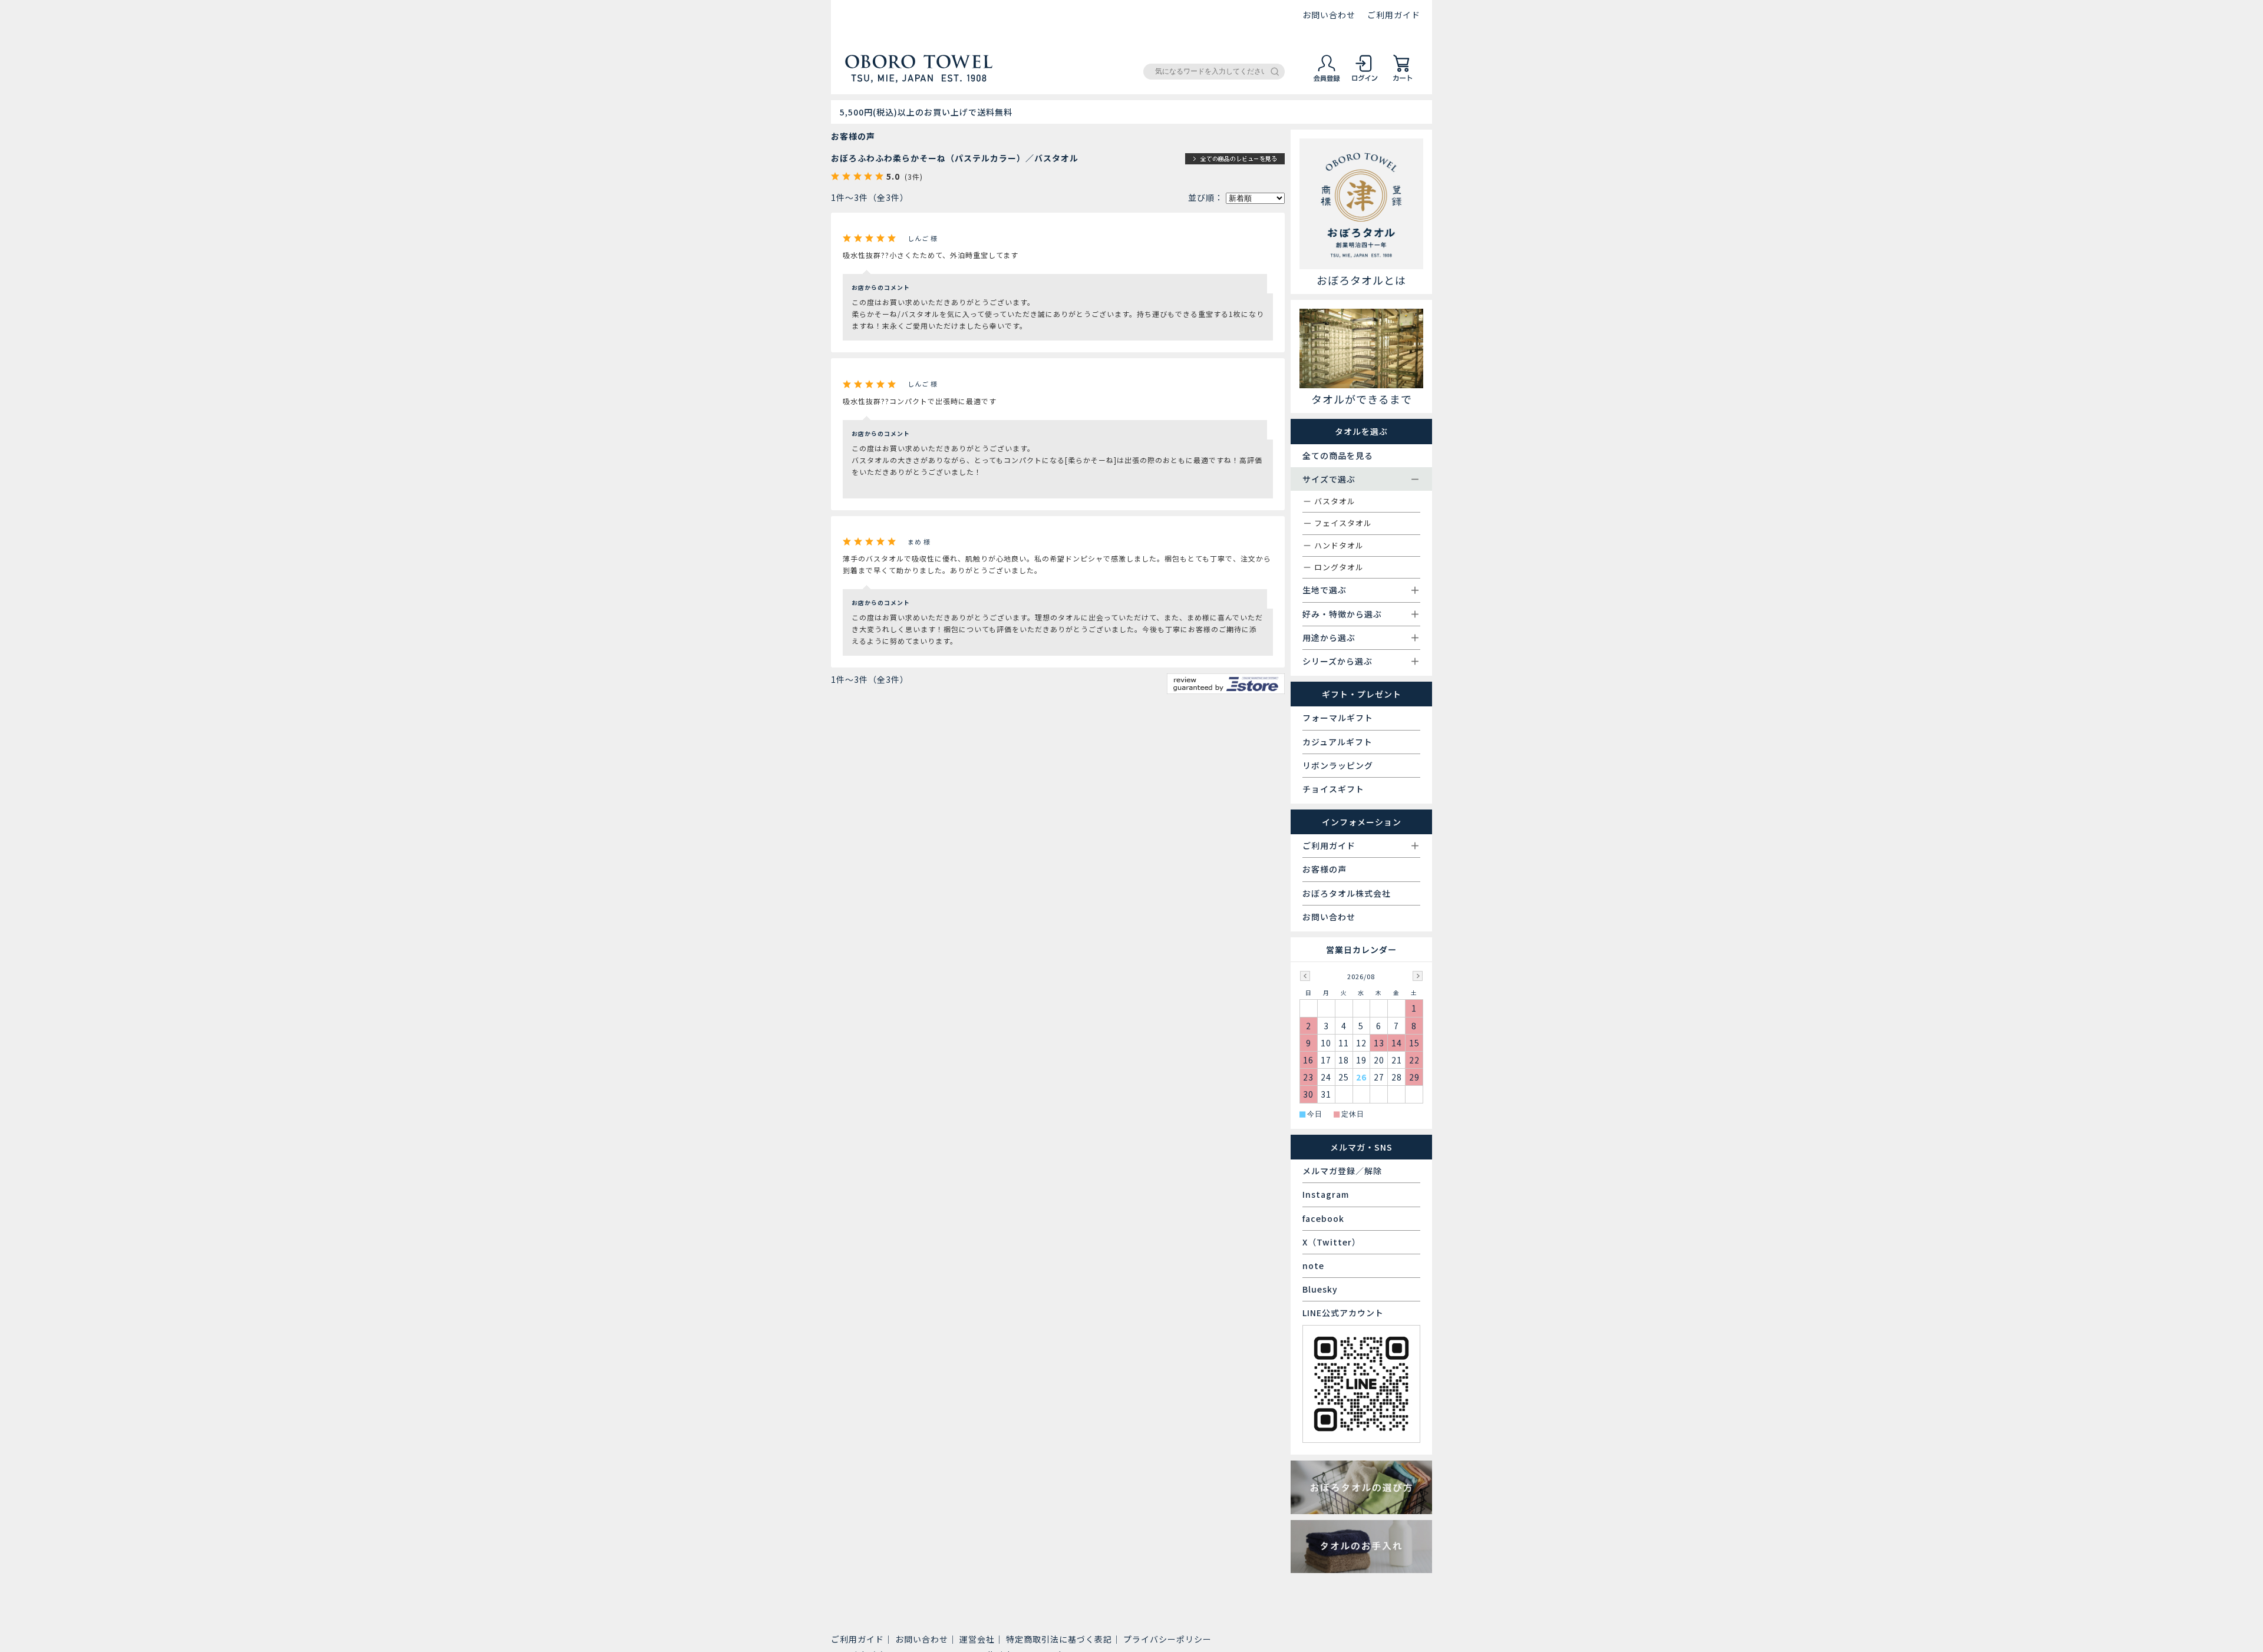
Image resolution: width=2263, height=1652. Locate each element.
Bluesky (1320, 1289)
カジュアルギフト (1337, 742)
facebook (1323, 1218)
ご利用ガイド (1394, 15)
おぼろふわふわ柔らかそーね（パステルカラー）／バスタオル (955, 158)
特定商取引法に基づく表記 (1059, 1639)
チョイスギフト (1333, 789)
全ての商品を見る (1338, 455)
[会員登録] (1327, 80)
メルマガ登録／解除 (1342, 1171)
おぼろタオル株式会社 (1347, 893)
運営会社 (977, 1639)
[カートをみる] (1403, 80)
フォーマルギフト (1338, 718)
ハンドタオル (1339, 545)
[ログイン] (1365, 80)
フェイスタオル (1343, 523)
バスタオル (1335, 501)
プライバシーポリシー (1167, 1639)
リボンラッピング (1338, 765)
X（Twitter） (1332, 1242)
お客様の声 (1325, 869)
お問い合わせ (1329, 15)
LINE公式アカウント (1343, 1313)
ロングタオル (1339, 567)
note (1313, 1266)
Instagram (1326, 1194)
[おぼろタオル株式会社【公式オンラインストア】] (919, 78)
